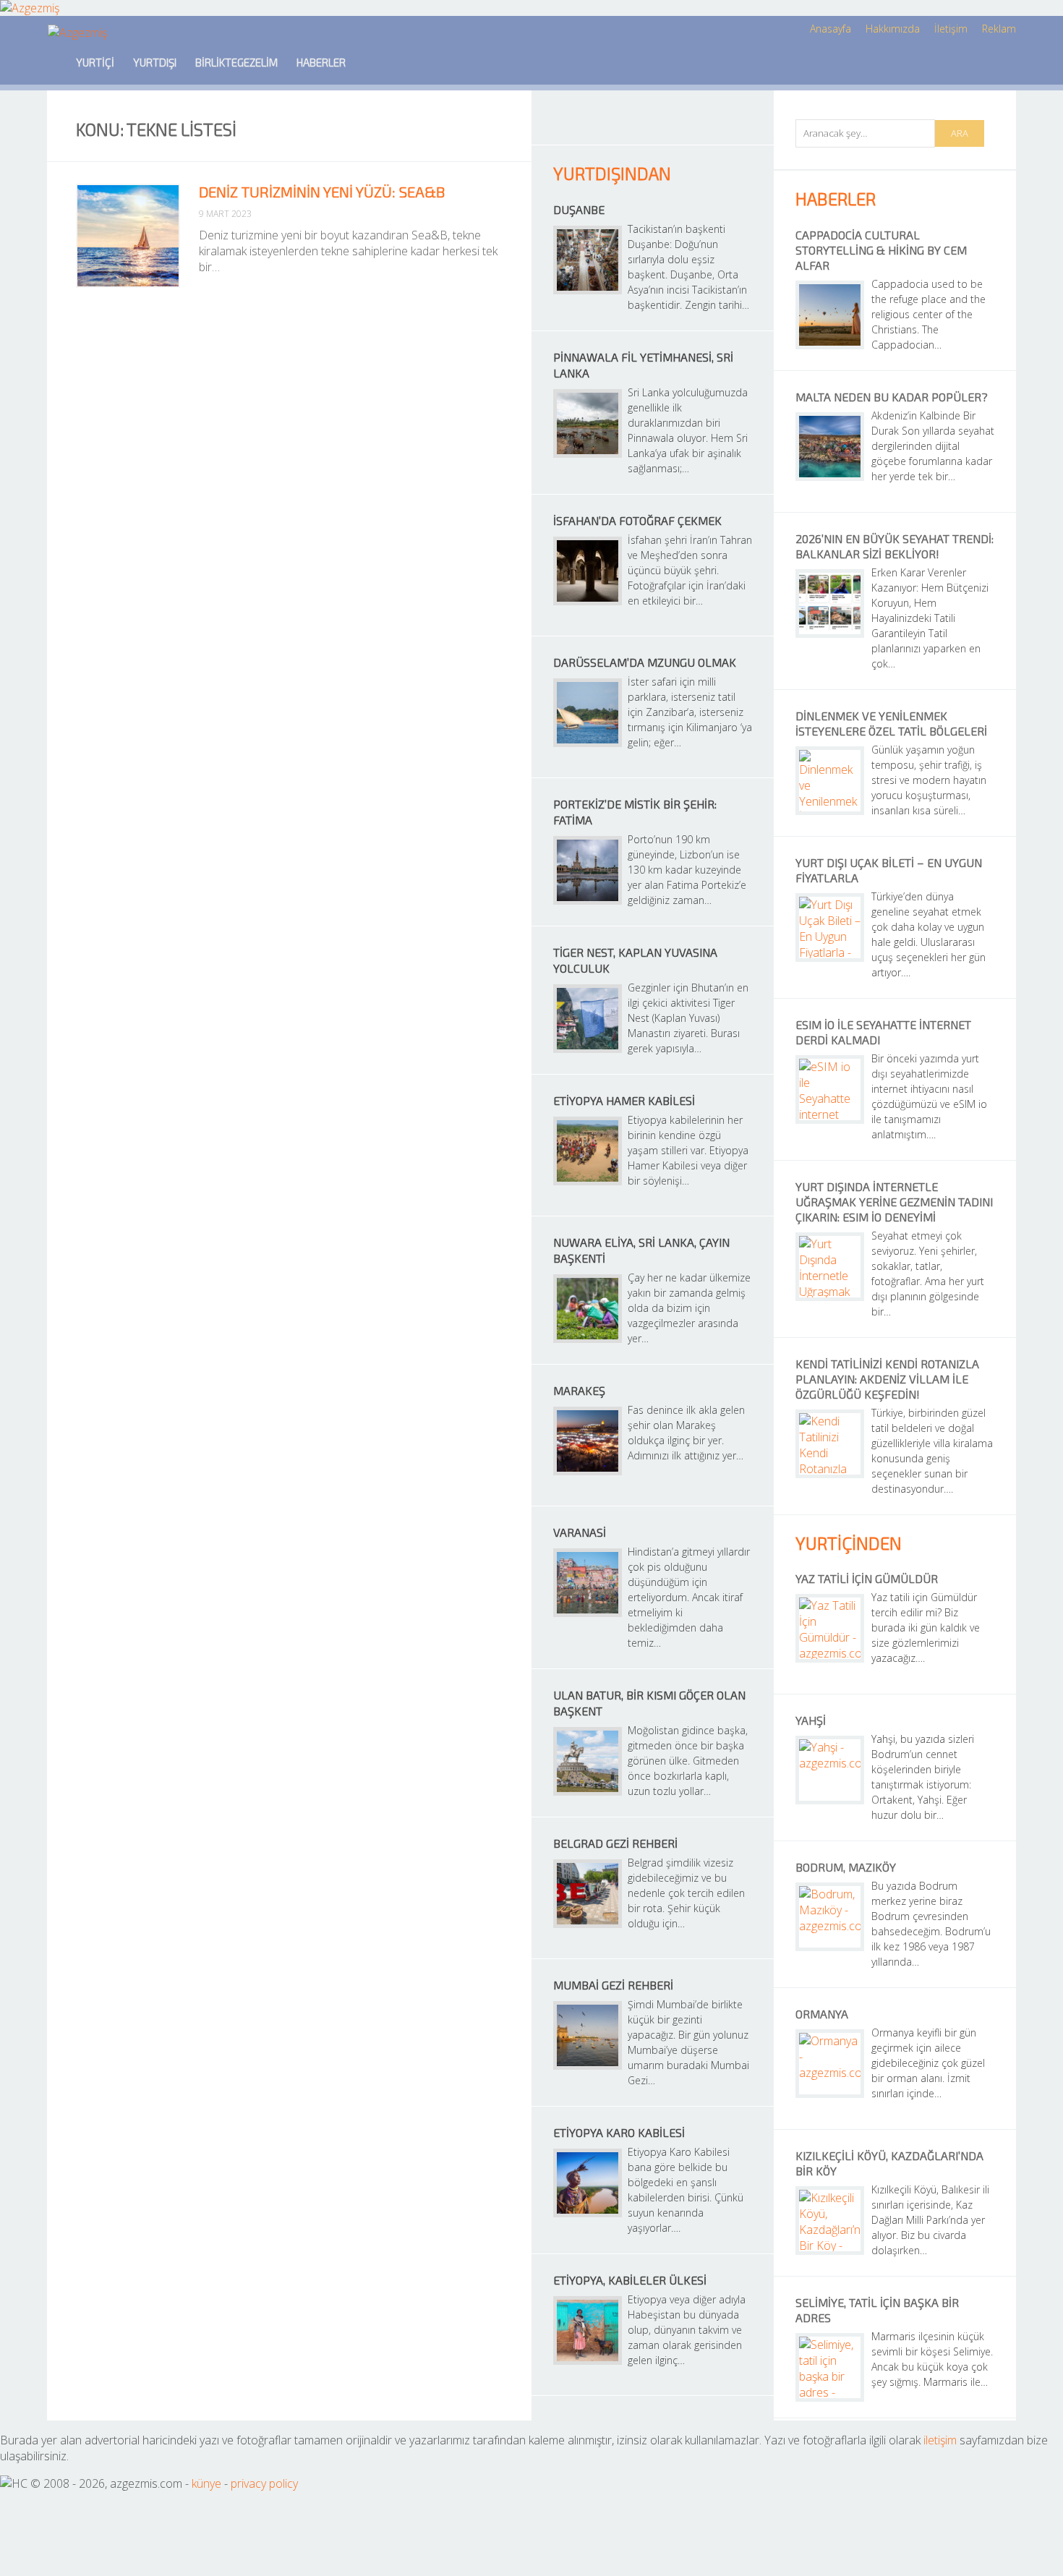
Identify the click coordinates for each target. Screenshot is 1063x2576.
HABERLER (836, 199)
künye (206, 2483)
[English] (375, 62)
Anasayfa (831, 29)
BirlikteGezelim (236, 62)
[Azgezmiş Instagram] (688, 125)
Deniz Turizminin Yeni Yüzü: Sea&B (322, 192)
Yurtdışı (155, 62)
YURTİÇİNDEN (849, 1543)
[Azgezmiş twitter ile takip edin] (617, 125)
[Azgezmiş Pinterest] (723, 125)
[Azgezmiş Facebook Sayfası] (653, 125)
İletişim (951, 29)
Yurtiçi (95, 62)
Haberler (321, 62)
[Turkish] (415, 62)
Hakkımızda (893, 29)
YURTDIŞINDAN (612, 173)
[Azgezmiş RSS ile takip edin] (582, 125)
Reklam (999, 29)
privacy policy (264, 2483)
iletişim (940, 2440)
